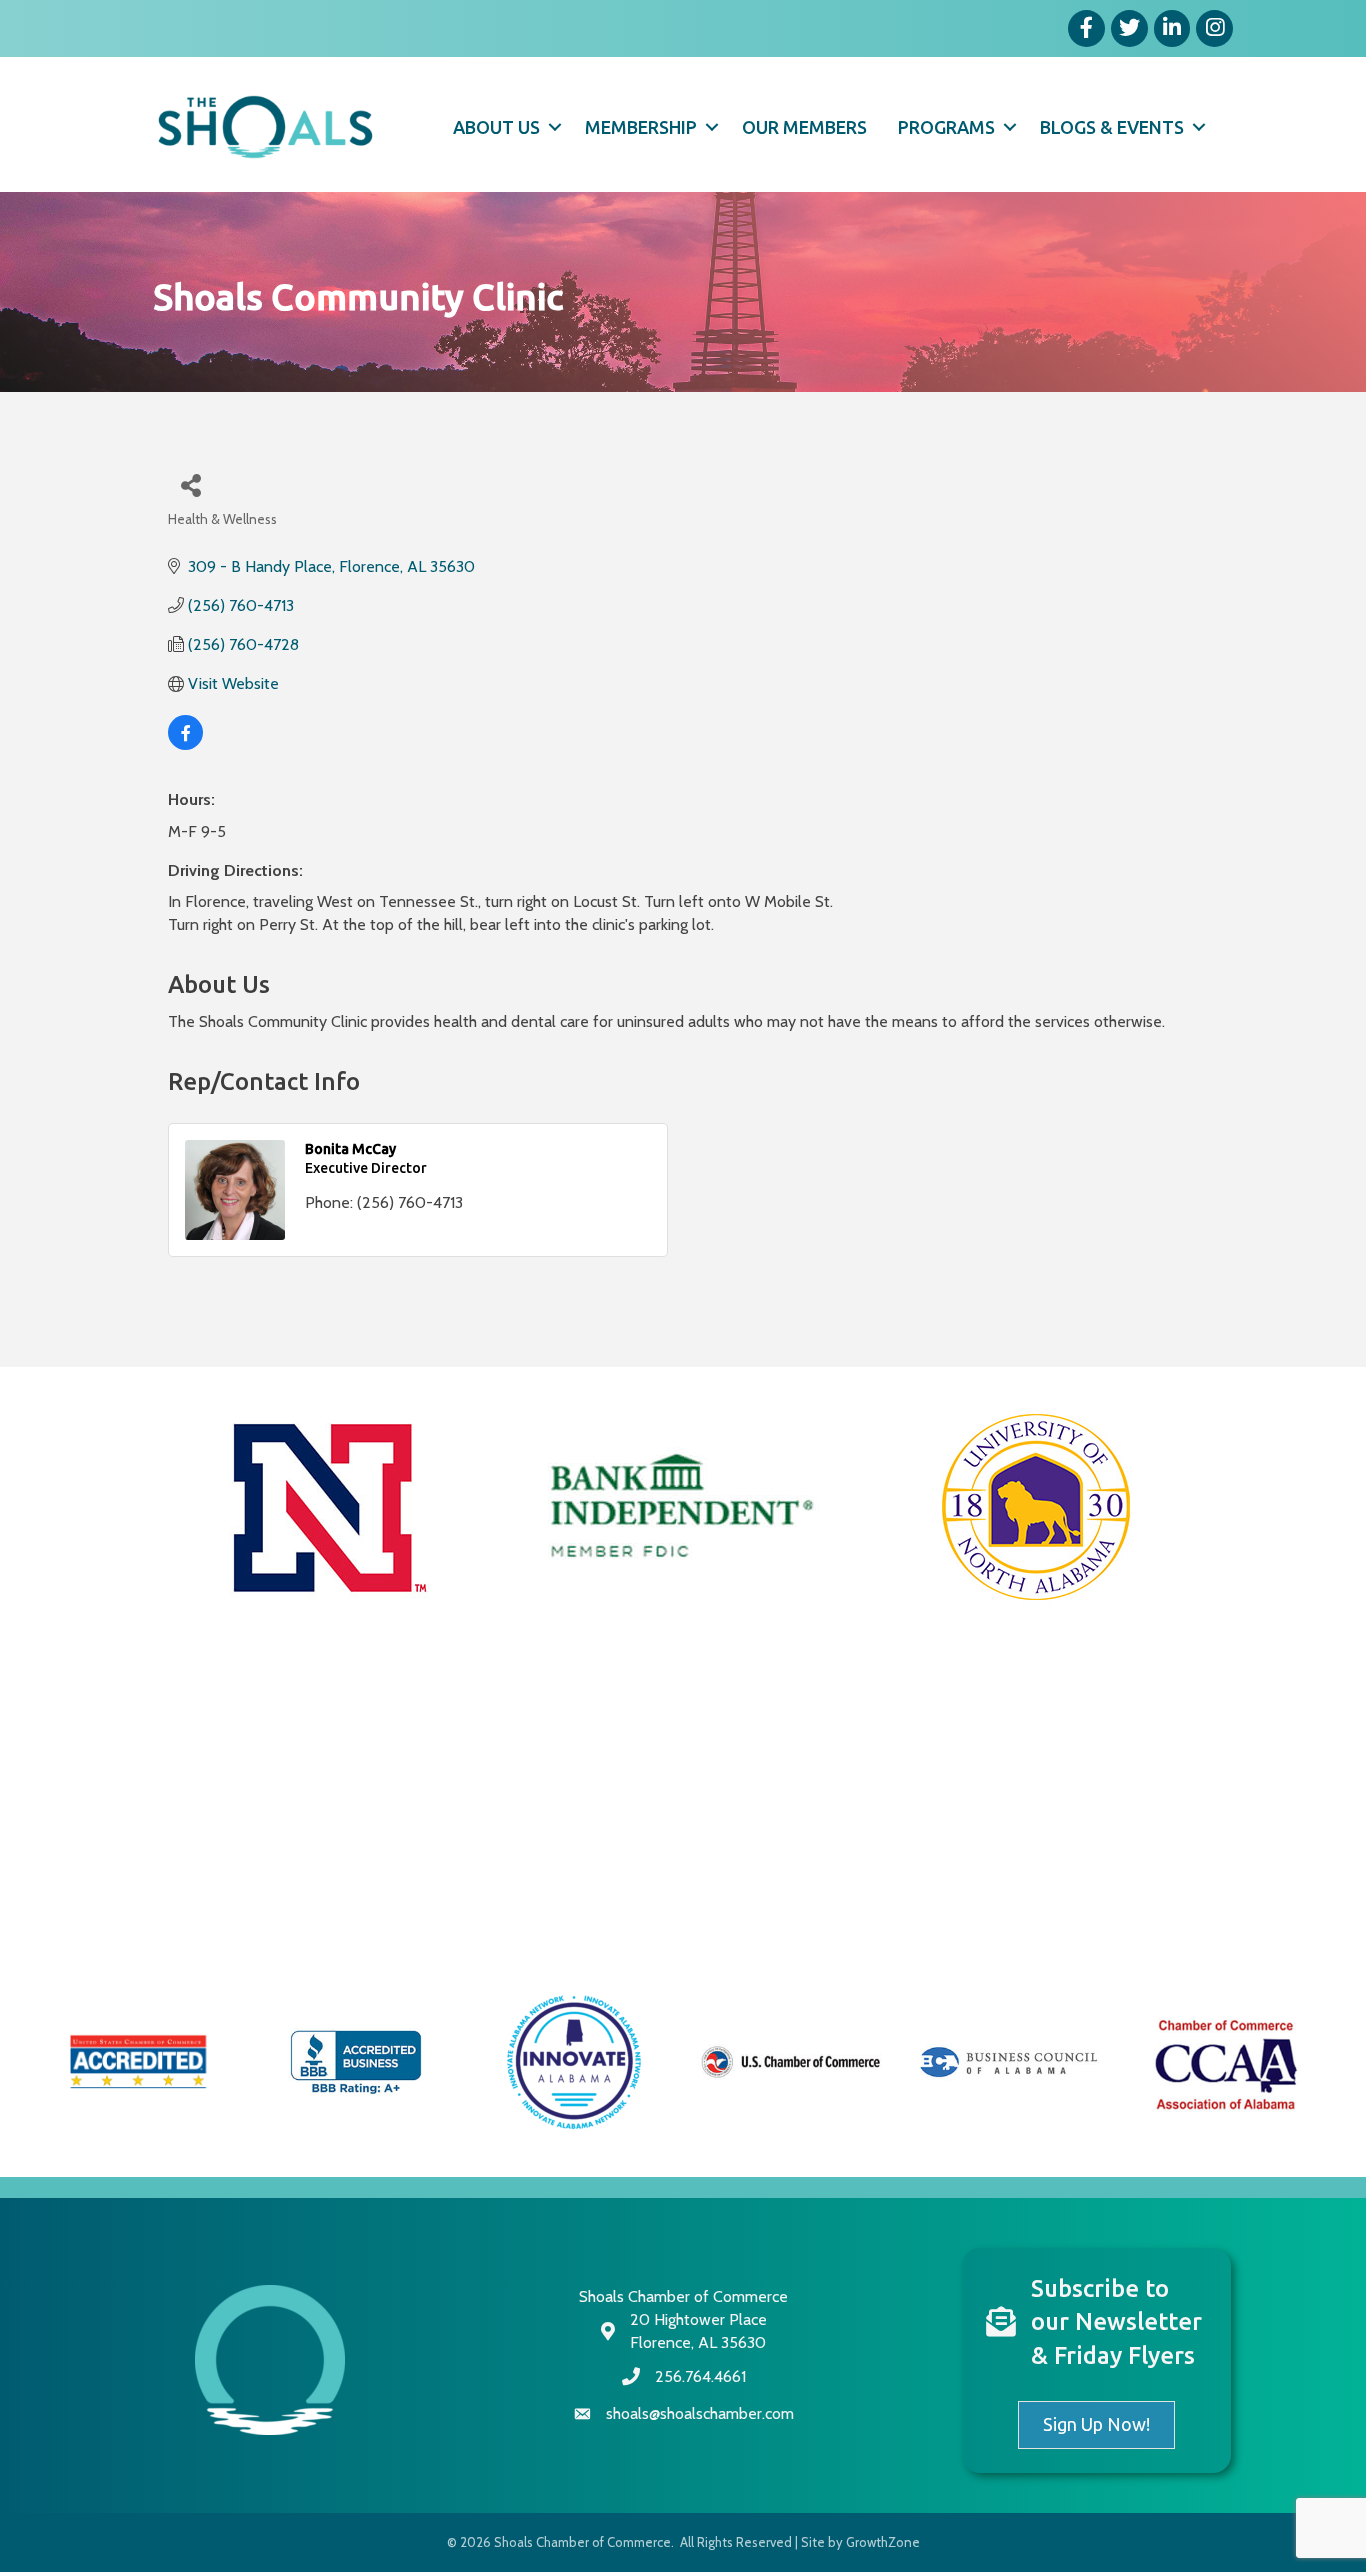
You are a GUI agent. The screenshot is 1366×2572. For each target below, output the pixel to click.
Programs (946, 127)
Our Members (804, 127)
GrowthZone (883, 2542)
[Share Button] (190, 484)
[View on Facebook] (185, 744)
